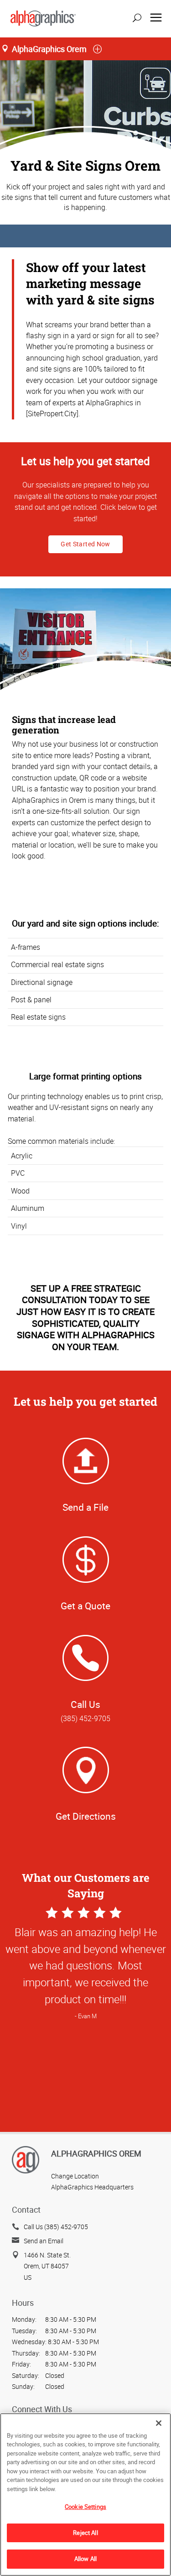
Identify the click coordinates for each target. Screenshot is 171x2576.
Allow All (85, 2559)
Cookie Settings (85, 2507)
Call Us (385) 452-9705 (56, 2227)
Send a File (85, 1507)
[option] (85, 2048)
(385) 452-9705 (85, 1718)
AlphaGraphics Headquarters (92, 2187)
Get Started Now (85, 544)
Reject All (85, 2533)
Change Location (75, 2176)
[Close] (159, 2423)
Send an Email (44, 2241)
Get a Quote (85, 1606)
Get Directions (86, 1816)
